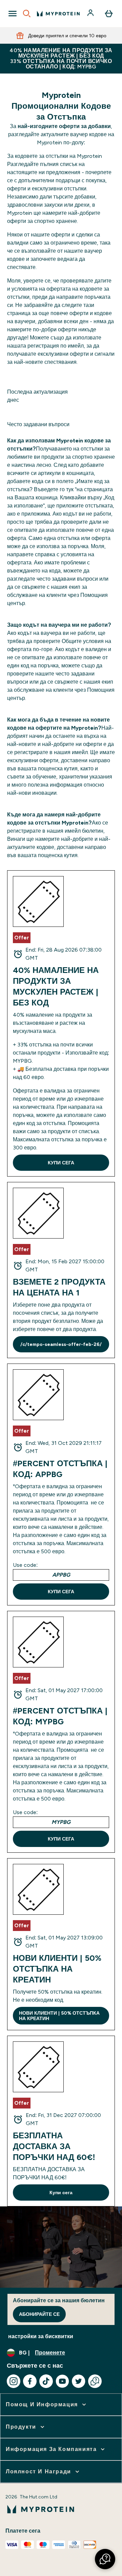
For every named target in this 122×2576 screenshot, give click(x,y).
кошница (47, 497)
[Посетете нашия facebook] (30, 2381)
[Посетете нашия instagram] (14, 2381)
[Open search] (27, 14)
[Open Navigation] (13, 14)
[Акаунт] (91, 14)
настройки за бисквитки (41, 2336)
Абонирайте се (39, 2314)
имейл (80, 752)
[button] (105, 2559)
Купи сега (61, 2193)
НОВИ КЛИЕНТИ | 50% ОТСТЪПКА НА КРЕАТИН (59, 2016)
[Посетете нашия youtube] (62, 2381)
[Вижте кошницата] (109, 14)
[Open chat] (95, 2381)
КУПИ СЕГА (61, 1163)
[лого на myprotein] (58, 14)
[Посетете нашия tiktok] (46, 2381)
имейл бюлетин (84, 831)
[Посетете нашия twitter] (79, 2381)
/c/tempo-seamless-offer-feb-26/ (61, 1344)
